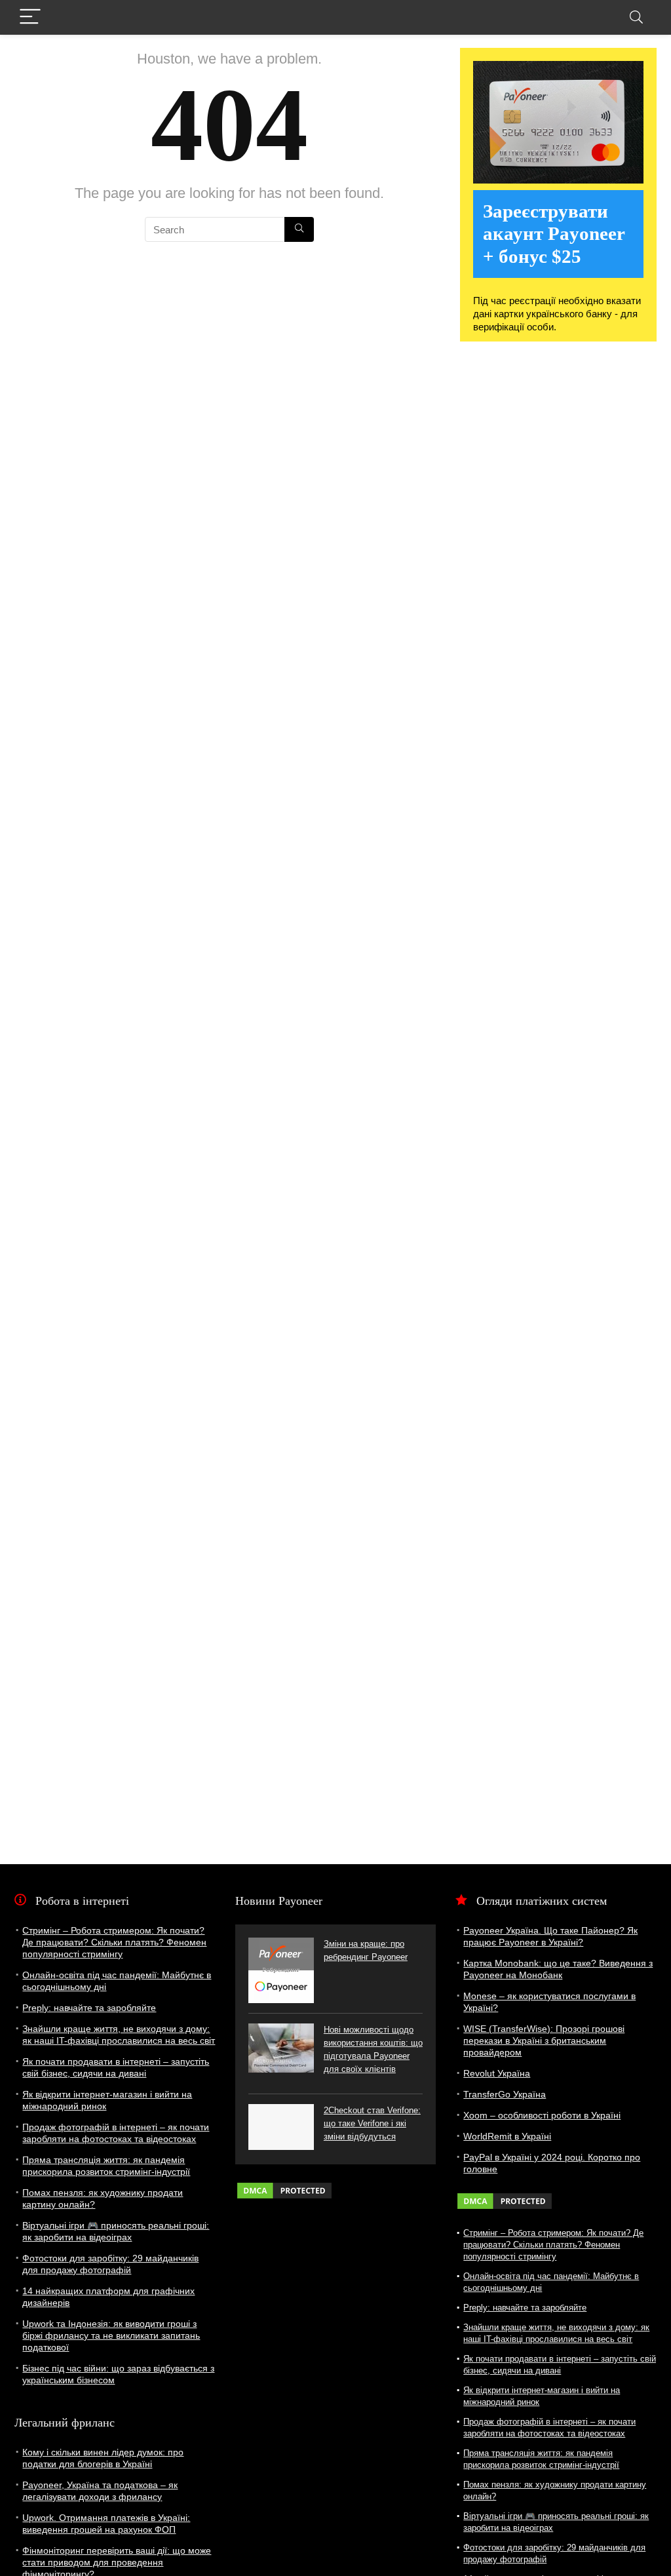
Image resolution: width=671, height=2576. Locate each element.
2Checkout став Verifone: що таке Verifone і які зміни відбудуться (372, 2123)
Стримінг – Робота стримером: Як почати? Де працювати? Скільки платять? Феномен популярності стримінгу (114, 1942)
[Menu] (30, 17)
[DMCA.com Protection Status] (284, 2187)
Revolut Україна (497, 2073)
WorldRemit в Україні (507, 2136)
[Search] (636, 17)
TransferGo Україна (505, 2094)
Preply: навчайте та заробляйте (89, 2008)
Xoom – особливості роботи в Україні (542, 2115)
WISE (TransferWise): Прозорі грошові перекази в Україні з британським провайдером (544, 2040)
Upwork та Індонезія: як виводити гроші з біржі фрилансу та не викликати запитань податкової (111, 2335)
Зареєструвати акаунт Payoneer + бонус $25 (554, 234)
